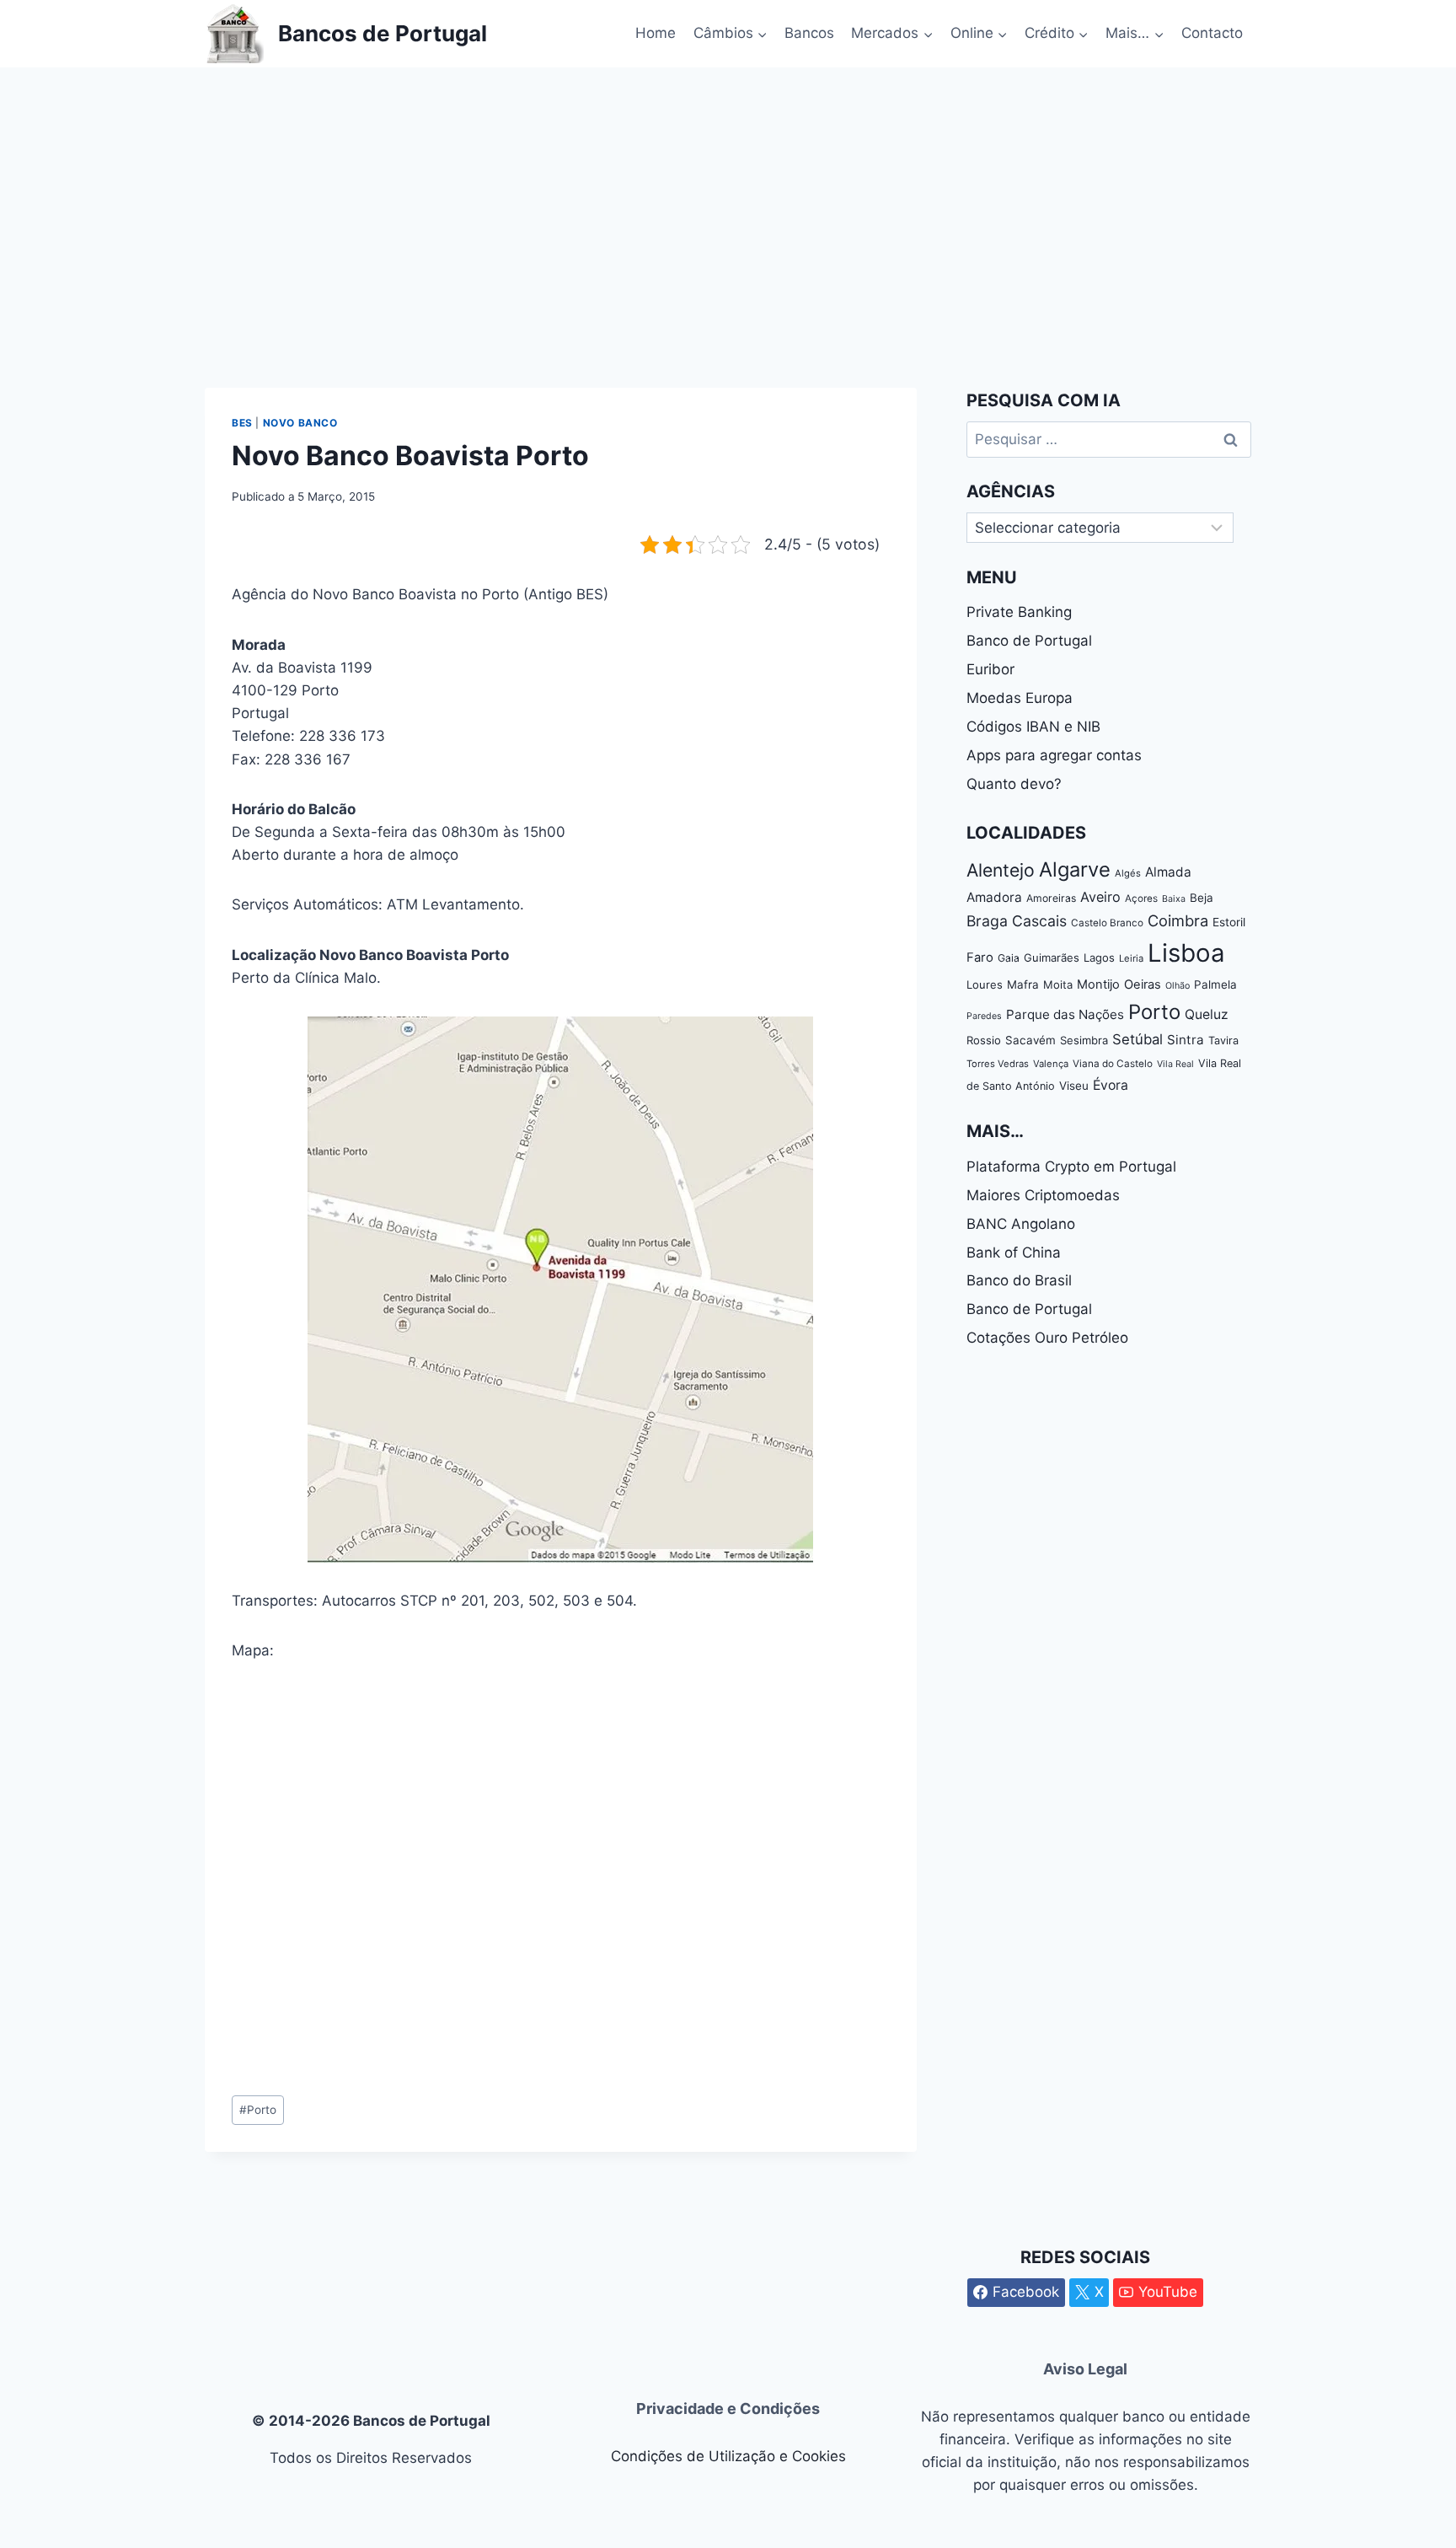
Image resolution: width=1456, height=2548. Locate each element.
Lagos (1099, 958)
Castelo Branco (1107, 923)
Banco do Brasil (1019, 1280)
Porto (258, 2110)
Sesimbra (1084, 1040)
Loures (985, 984)
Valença (1051, 1064)
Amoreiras (1051, 898)
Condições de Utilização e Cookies (728, 2456)
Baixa (1174, 899)
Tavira (1223, 1041)
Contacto (1212, 33)
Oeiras (1143, 984)
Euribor (990, 669)
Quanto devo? (1014, 784)
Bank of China (1014, 1253)
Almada (1168, 872)
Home (656, 33)
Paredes (984, 1016)
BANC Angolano (1021, 1224)
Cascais (1039, 921)
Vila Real (1175, 1064)
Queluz (1207, 1014)
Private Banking (1019, 612)
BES (242, 423)
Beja (1202, 898)
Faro (980, 958)
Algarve (1075, 869)
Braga (987, 921)
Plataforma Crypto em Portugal (1071, 1167)
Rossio (984, 1040)
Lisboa (1186, 953)
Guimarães (1052, 958)
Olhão (1178, 986)
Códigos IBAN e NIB (1033, 727)
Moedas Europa (1020, 698)
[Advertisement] (728, 194)
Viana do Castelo (1113, 1064)
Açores (1141, 899)
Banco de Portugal (1029, 641)
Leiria (1131, 958)
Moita (1058, 984)
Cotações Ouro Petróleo (1047, 1338)
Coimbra (1178, 920)
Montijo (1098, 984)
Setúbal (1137, 1039)
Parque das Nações (1065, 1014)
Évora (1111, 1085)
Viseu (1074, 1086)
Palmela (1215, 984)
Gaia (1009, 958)
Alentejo (1001, 870)
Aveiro (1100, 897)
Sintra (1186, 1040)
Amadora (994, 897)
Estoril (1229, 922)
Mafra (1023, 984)
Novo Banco (300, 423)
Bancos (809, 33)
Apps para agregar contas (1054, 755)
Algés (1128, 873)
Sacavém (1030, 1040)
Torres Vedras (998, 1064)
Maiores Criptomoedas (1043, 1195)
